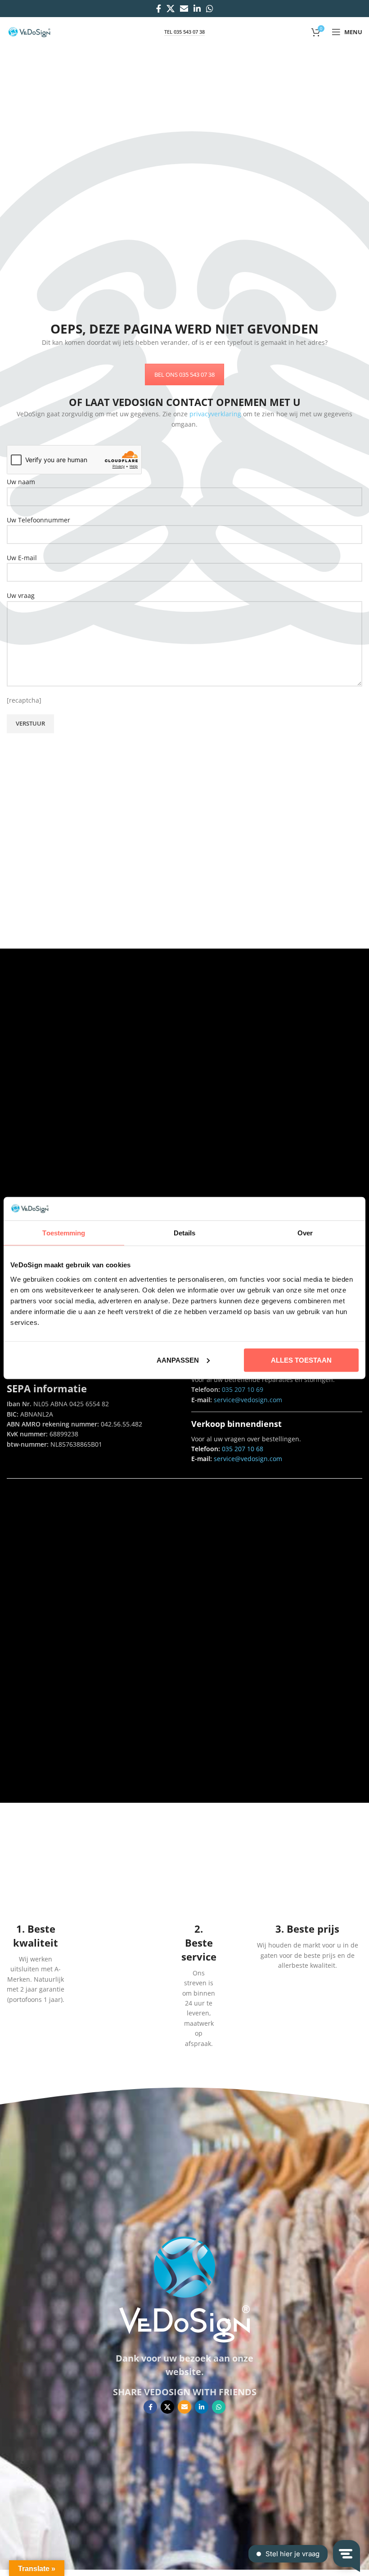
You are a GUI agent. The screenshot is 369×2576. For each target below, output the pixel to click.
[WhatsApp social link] (210, 9)
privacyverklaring (215, 414)
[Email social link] (184, 9)
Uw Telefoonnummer (38, 520)
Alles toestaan (301, 1360)
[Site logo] (29, 31)
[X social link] (171, 9)
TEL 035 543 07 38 (184, 32)
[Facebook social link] (159, 9)
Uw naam (21, 482)
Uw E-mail (22, 558)
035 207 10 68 (243, 1449)
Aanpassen (178, 1360)
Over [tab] (305, 1233)
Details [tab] (185, 1233)
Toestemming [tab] (64, 1233)
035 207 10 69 (243, 1389)
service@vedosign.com (247, 1400)
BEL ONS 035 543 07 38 (184, 374)
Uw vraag (21, 595)
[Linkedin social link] (197, 9)
